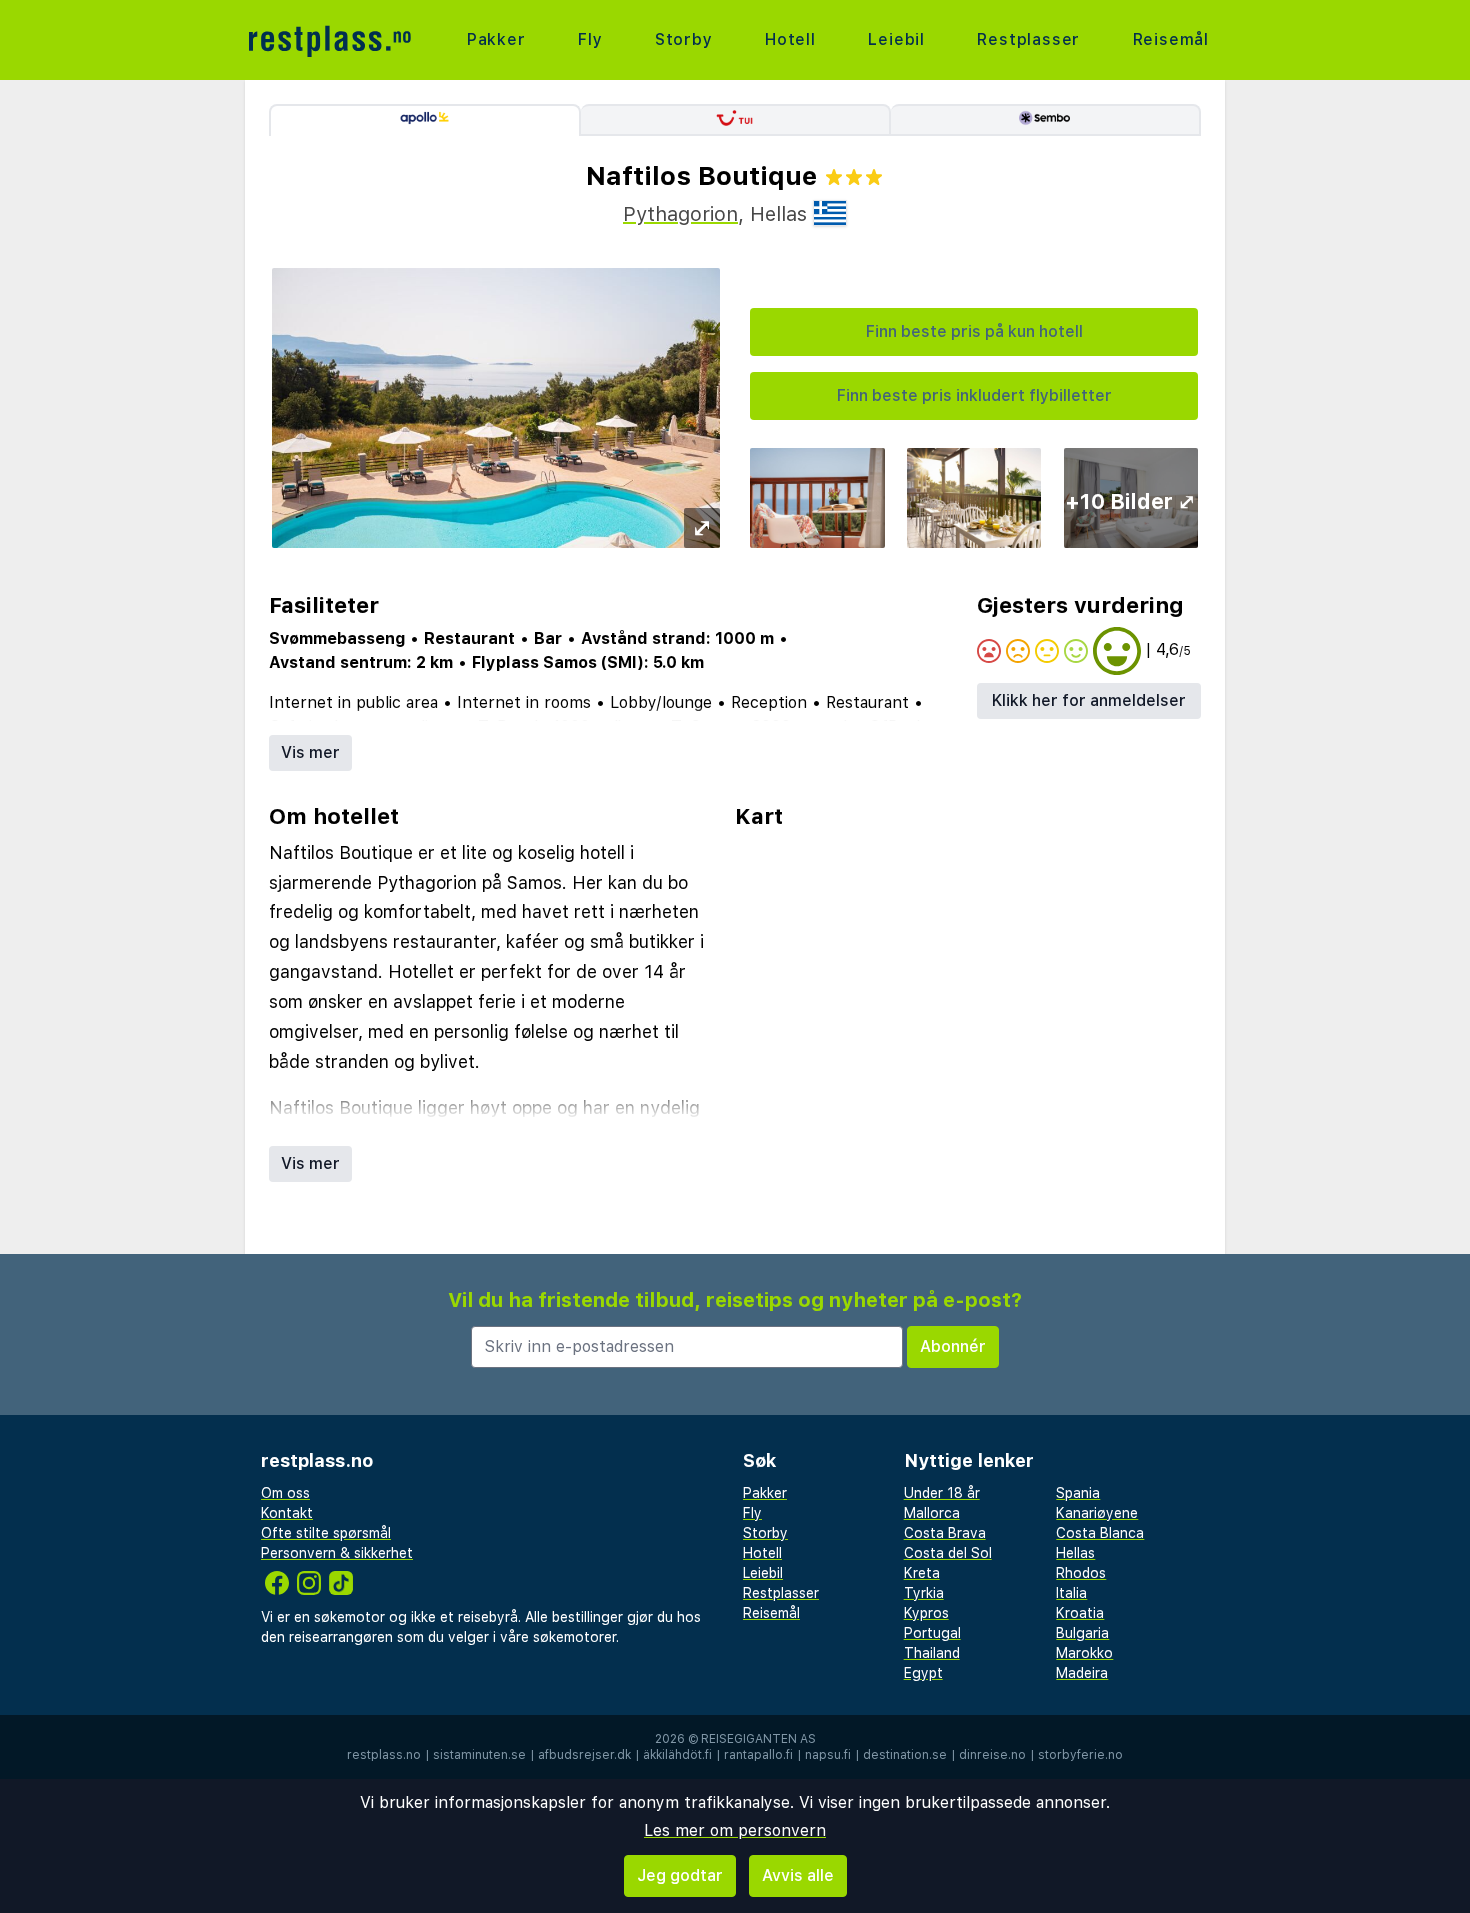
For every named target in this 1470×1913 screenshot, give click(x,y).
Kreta (922, 1573)
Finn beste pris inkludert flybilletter (974, 395)
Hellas (1075, 1553)
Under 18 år (942, 1493)
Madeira (1082, 1673)
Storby (684, 39)
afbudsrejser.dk (584, 1755)
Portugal (932, 1633)
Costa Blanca (1100, 1533)
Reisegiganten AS (758, 1739)
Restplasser (1028, 39)
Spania (1078, 1493)
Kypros (926, 1613)
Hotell (790, 39)
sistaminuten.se (479, 1755)
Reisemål (1171, 39)
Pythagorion (680, 214)
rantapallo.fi (758, 1755)
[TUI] (736, 120)
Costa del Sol (948, 1553)
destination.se (905, 1755)
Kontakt (287, 1513)
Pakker (496, 39)
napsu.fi (828, 1755)
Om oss (285, 1493)
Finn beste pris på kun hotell (974, 331)
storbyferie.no (1080, 1755)
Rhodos (1081, 1573)
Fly (590, 39)
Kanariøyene (1097, 1513)
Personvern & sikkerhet (337, 1553)
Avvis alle (798, 1875)
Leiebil (896, 39)
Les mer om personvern (735, 1830)
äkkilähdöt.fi (677, 1755)
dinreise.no (992, 1755)
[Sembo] (1046, 120)
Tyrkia (924, 1593)
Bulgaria (1082, 1633)
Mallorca (932, 1513)
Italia (1071, 1593)
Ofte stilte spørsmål (326, 1533)
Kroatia (1080, 1613)
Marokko (1084, 1653)
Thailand (932, 1653)
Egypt (923, 1673)
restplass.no (384, 1755)
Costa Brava (945, 1533)
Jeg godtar (680, 1875)
